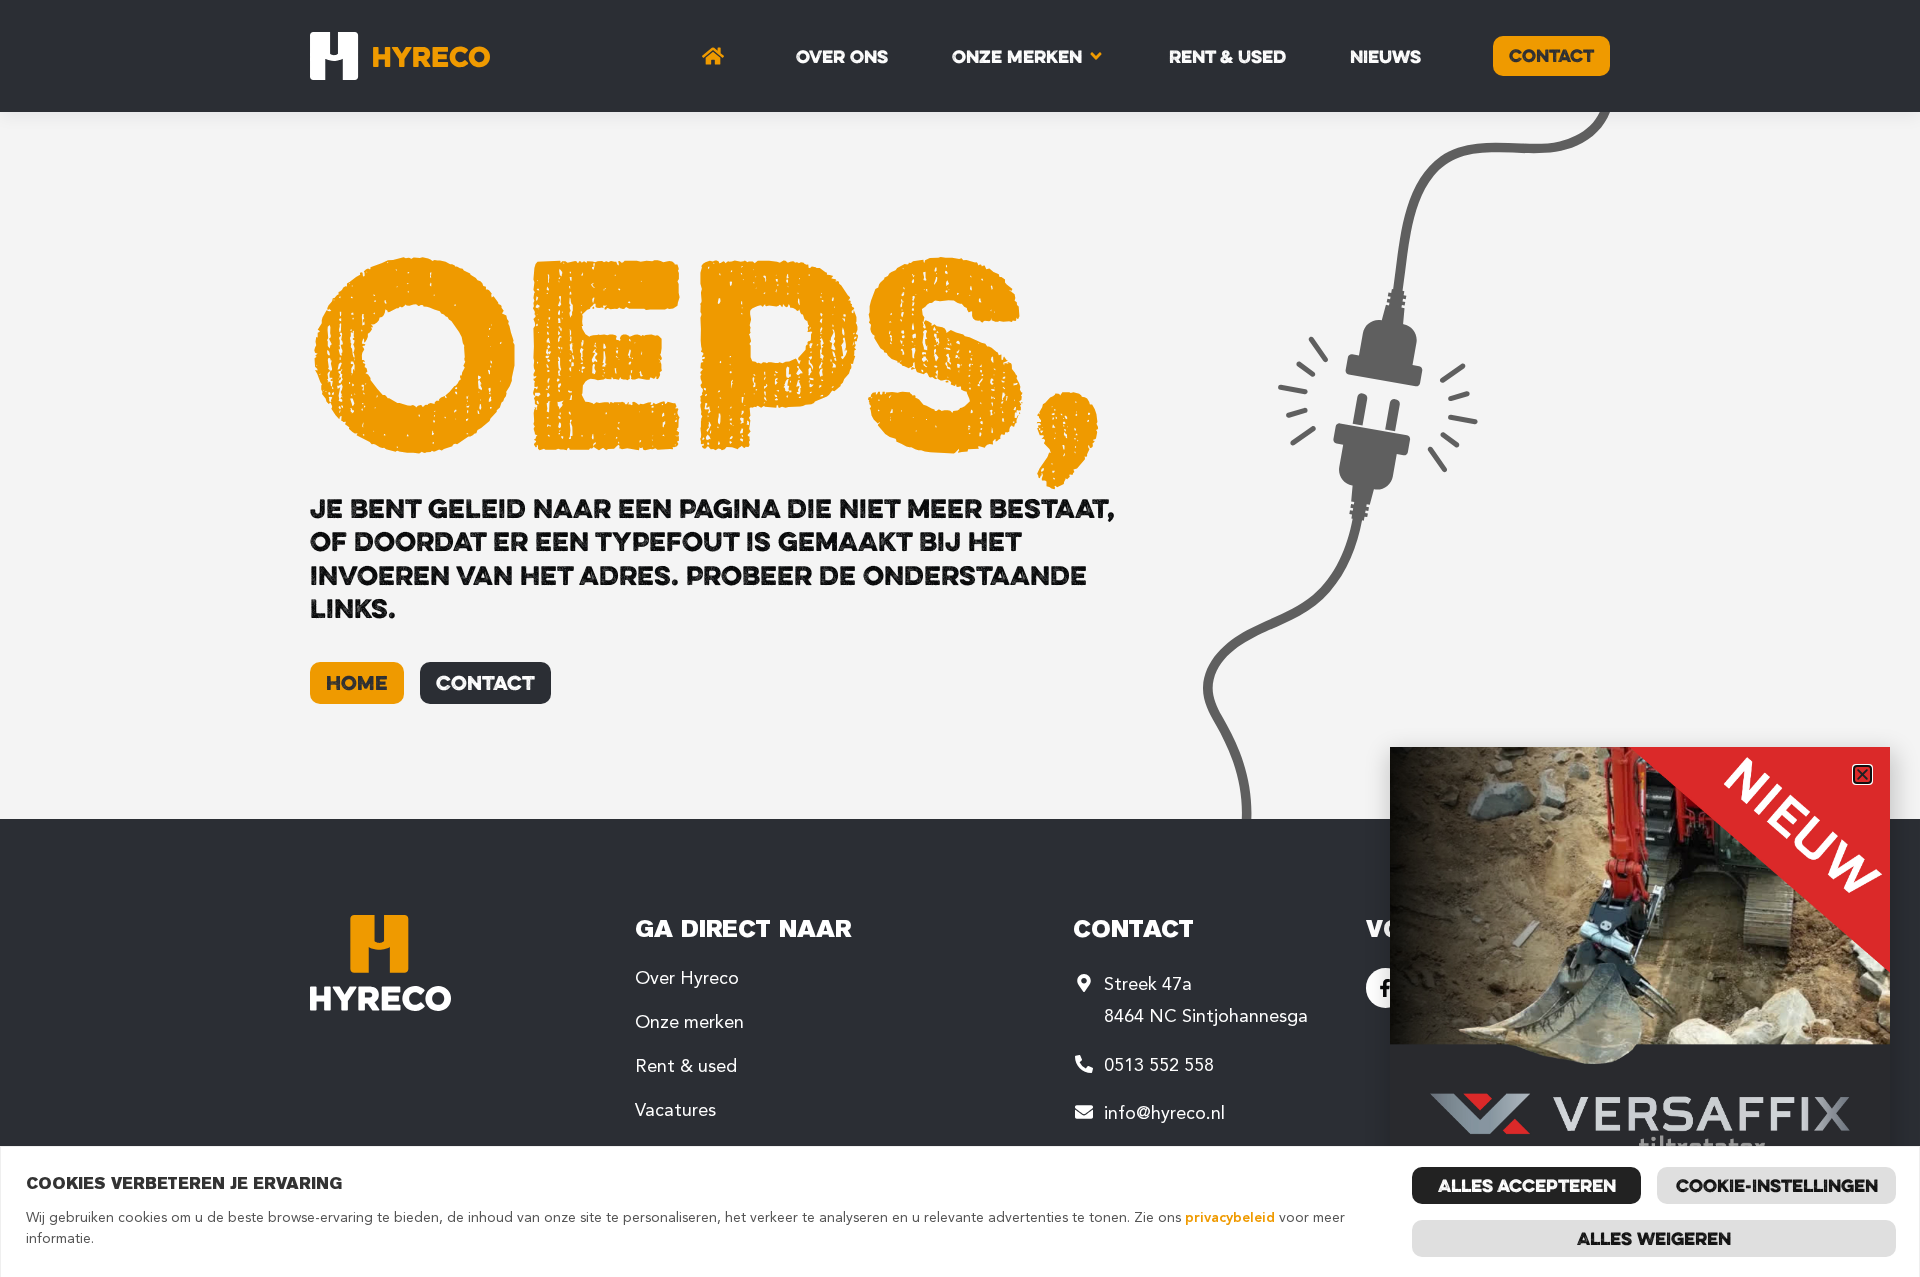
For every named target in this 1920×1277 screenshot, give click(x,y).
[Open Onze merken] (1096, 56)
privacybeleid (1230, 1217)
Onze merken (689, 1022)
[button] (1862, 774)
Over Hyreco (687, 978)
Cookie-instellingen (1777, 1185)
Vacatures (675, 1110)
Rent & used (686, 1066)
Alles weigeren (1654, 1238)
